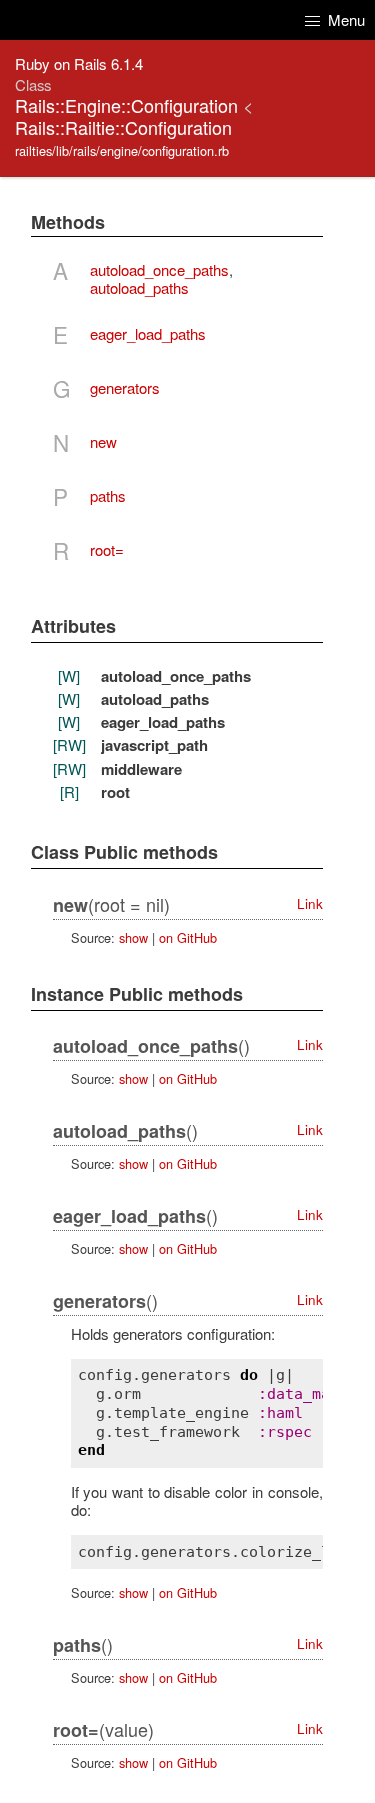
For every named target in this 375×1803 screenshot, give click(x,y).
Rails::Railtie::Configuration (123, 127)
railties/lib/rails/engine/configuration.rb (122, 150)
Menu (344, 19)
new (103, 441)
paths (108, 495)
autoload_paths (139, 287)
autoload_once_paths (159, 269)
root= (107, 549)
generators (125, 387)
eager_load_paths (148, 333)
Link (310, 903)
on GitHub (188, 937)
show (133, 937)
